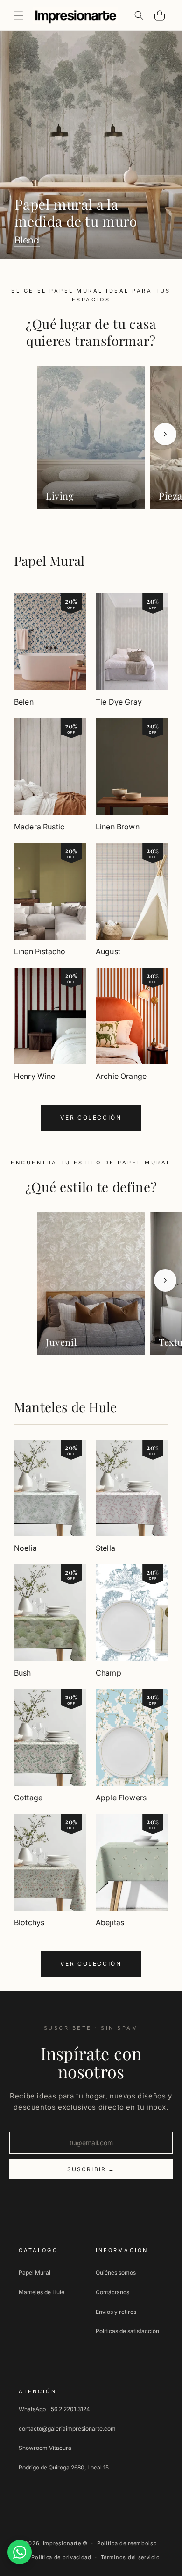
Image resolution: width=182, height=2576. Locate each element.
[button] (19, 15)
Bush (23, 1673)
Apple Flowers (121, 1798)
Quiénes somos (116, 2273)
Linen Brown (118, 827)
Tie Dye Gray (119, 702)
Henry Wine (35, 1076)
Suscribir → (91, 2169)
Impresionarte (62, 2543)
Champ (108, 1673)
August (108, 951)
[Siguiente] (165, 434)
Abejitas (110, 1922)
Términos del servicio (130, 2557)
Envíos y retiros (116, 2312)
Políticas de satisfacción (127, 2331)
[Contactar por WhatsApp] (20, 2552)
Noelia (25, 1548)
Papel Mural (49, 560)
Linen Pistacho (40, 951)
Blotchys (29, 1922)
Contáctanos (112, 2292)
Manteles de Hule (65, 1407)
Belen (24, 702)
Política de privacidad (61, 2557)
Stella (105, 1548)
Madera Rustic (39, 827)
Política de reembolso (127, 2543)
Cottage (28, 1798)
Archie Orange (121, 1076)
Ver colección (91, 1117)
